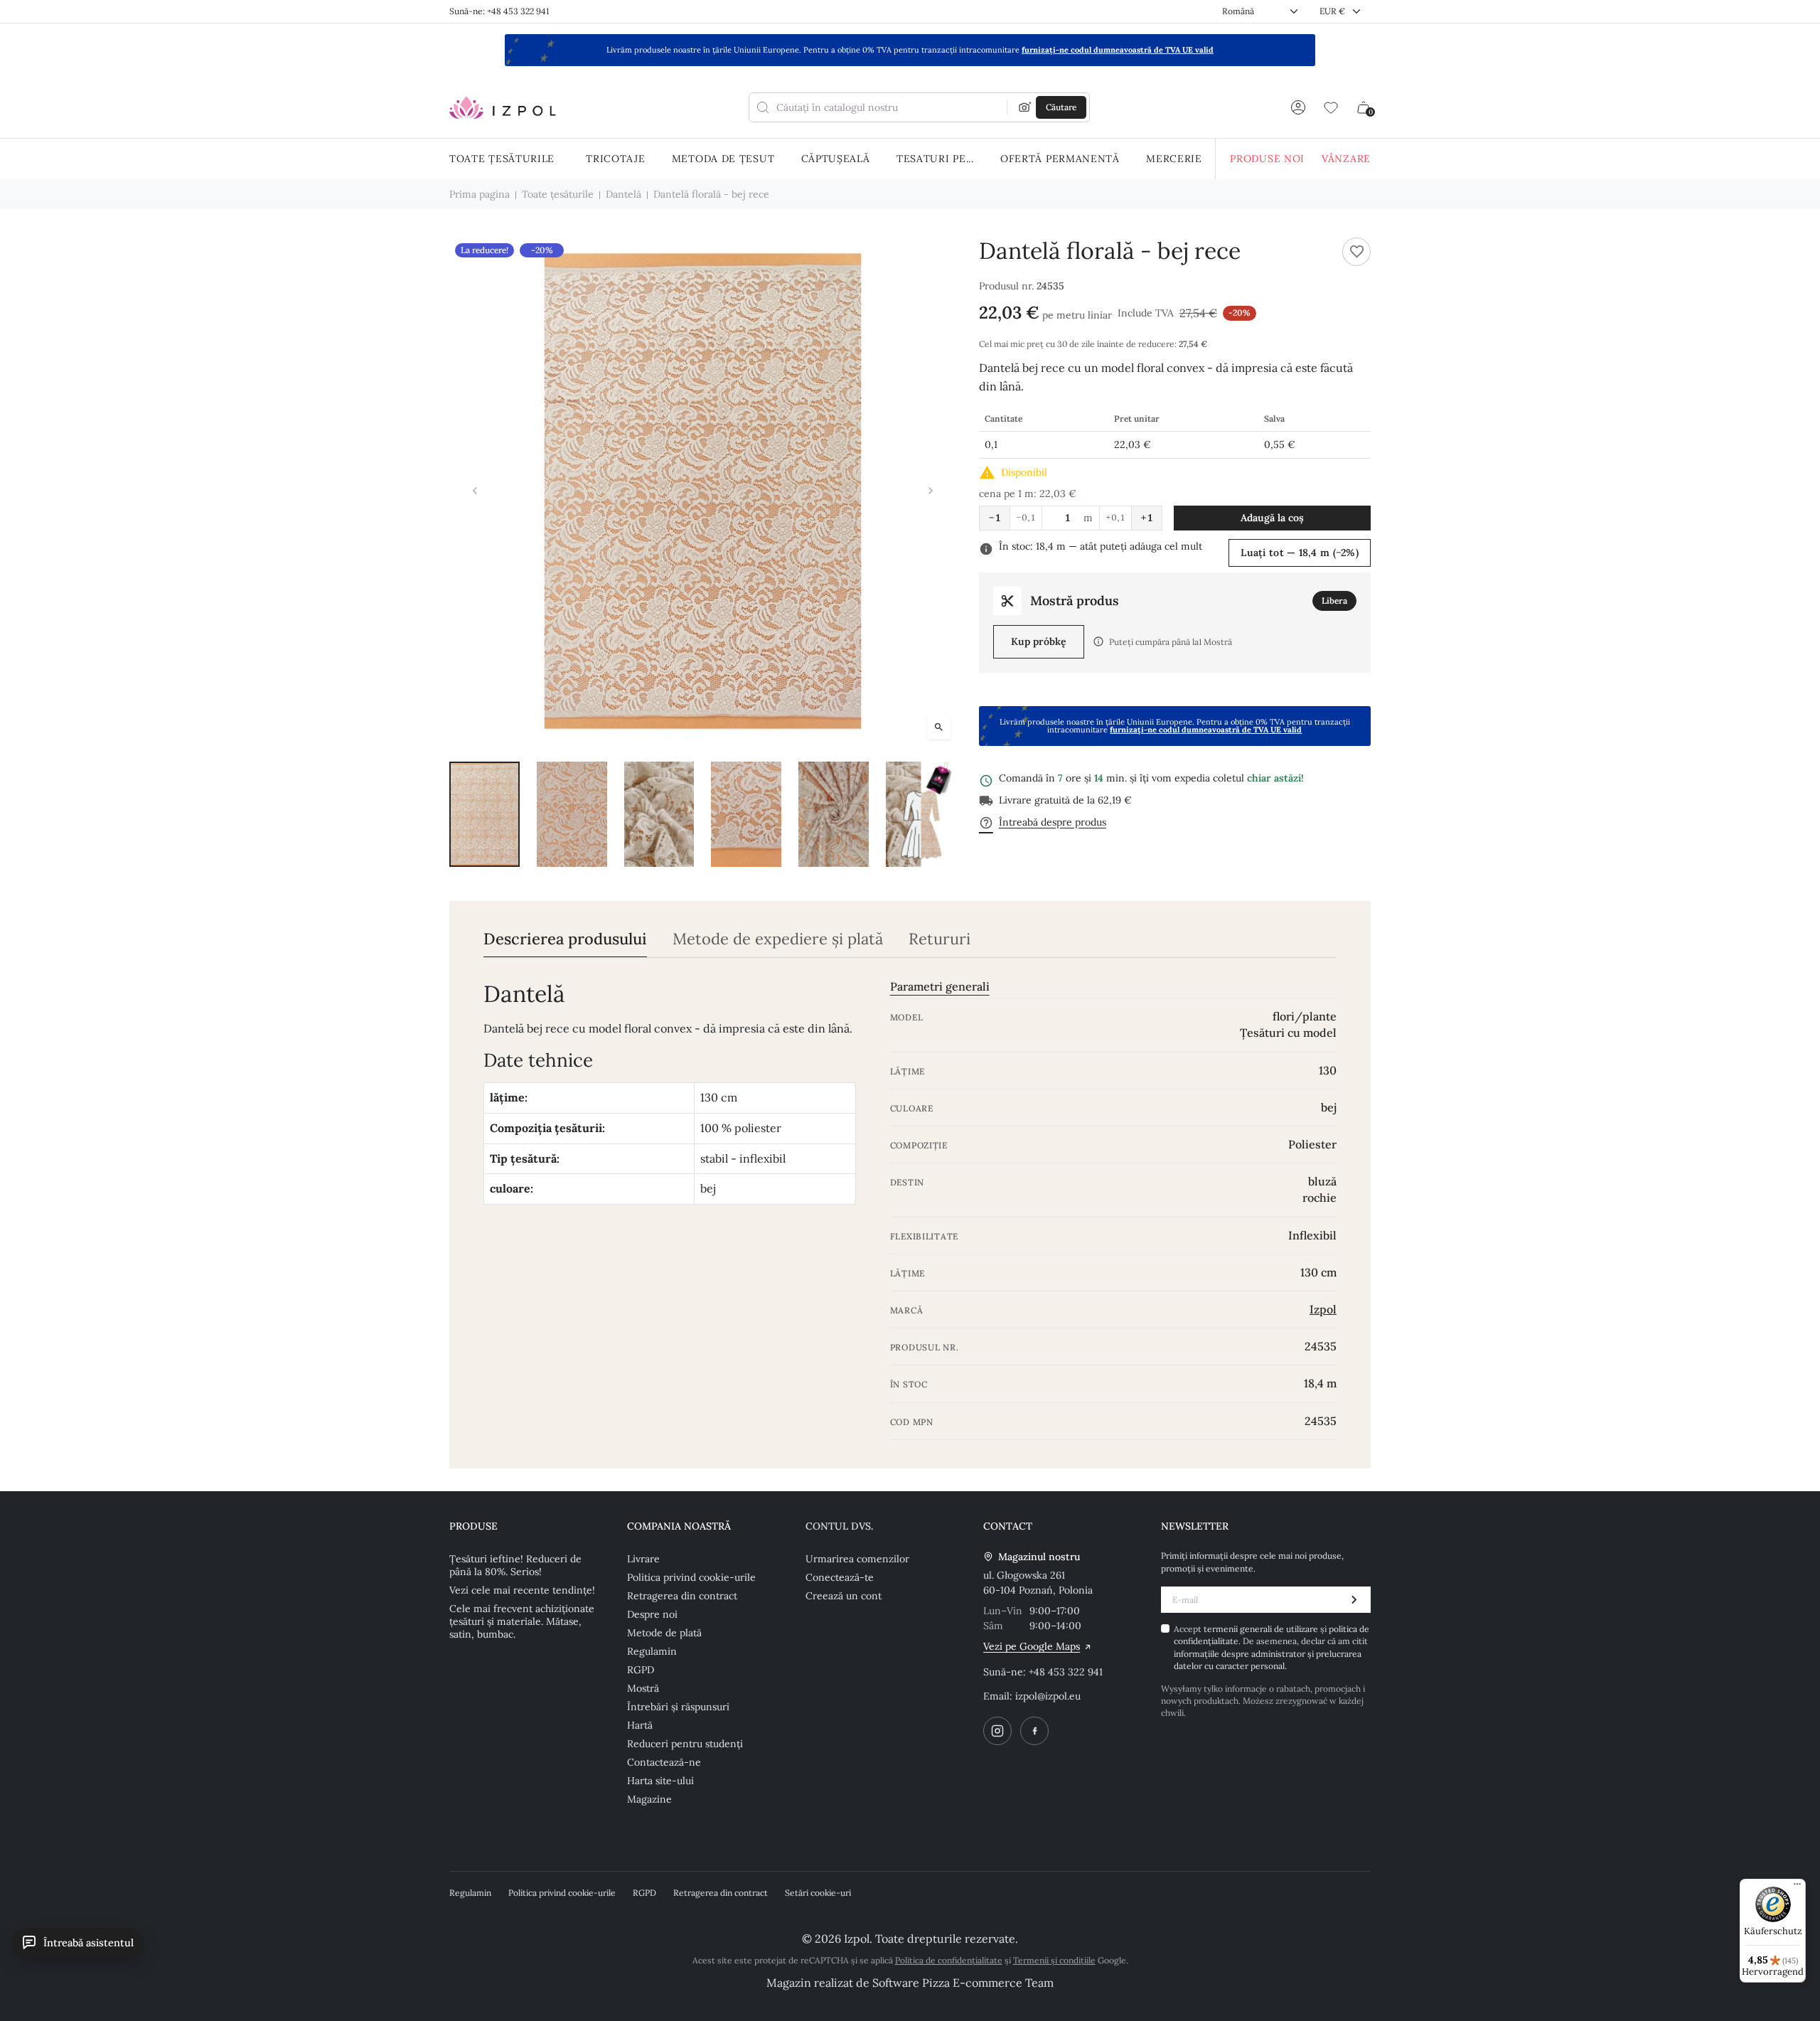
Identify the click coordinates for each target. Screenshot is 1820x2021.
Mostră (643, 1688)
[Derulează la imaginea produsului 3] (659, 814)
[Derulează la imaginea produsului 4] (746, 814)
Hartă (640, 1725)
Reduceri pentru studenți (685, 1744)
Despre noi (652, 1614)
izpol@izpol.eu (1048, 1696)
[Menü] (1797, 1887)
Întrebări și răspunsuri (678, 1707)
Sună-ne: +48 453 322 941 (499, 11)
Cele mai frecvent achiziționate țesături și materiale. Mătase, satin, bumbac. (522, 1621)
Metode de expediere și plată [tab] (778, 939)
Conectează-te (840, 1577)
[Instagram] (997, 1731)
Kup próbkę (1039, 641)
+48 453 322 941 (1066, 1672)
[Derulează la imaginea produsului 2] (572, 814)
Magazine (649, 1799)
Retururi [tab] (940, 939)
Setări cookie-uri (818, 1893)
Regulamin (652, 1651)
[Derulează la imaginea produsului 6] (921, 814)
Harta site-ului (660, 1781)
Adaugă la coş (1272, 518)
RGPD (641, 1670)
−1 (995, 518)
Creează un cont (844, 1596)
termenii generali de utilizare (1262, 1629)
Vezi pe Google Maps (1032, 1646)
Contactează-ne (664, 1762)
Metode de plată (664, 1633)
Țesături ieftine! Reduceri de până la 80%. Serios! (515, 1565)
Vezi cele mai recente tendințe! (522, 1590)
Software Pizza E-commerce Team (963, 1983)
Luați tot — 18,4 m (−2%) (1300, 553)
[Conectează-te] (1298, 107)
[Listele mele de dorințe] (1331, 107)
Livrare (643, 1559)
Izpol (1323, 1309)
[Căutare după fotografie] (1025, 107)
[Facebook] (1034, 1731)
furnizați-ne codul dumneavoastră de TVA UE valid (1118, 50)
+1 (1147, 518)
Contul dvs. (839, 1526)
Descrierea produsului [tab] (565, 939)
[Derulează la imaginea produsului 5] (834, 814)
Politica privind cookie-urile (691, 1577)
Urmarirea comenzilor (857, 1559)
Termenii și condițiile (1054, 1960)
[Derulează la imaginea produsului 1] (485, 814)
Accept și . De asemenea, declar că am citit (1272, 1647)
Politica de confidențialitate (949, 1960)
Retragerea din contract (682, 1596)
